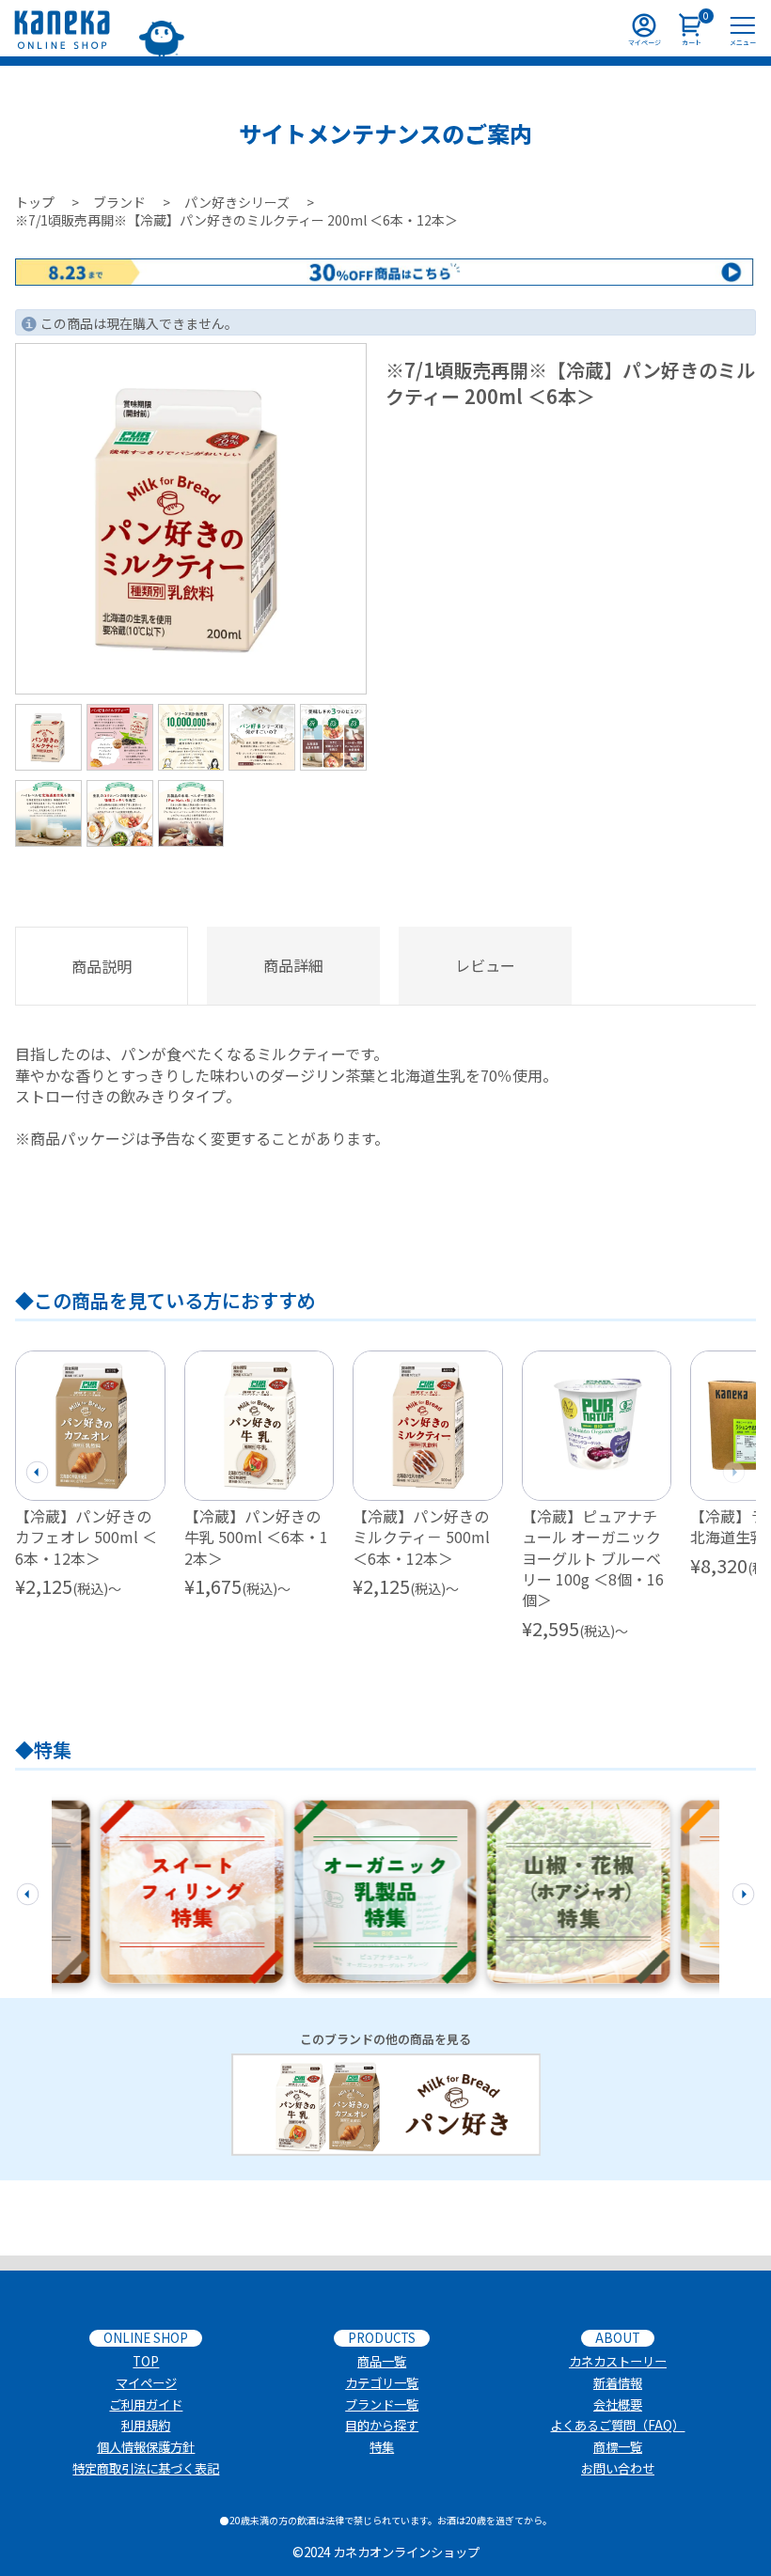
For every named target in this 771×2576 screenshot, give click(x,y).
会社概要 (618, 2404)
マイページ (146, 2383)
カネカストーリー (618, 2361)
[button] (37, 1470)
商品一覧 (382, 2361)
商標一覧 (618, 2447)
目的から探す (382, 2425)
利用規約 (146, 2425)
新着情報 (618, 2383)
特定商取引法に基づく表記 (146, 2468)
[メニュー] (743, 28)
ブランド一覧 (382, 2404)
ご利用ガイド (146, 2404)
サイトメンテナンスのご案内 (385, 133)
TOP (146, 2361)
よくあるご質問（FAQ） (617, 2425)
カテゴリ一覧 (382, 2383)
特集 (382, 2447)
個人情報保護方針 (146, 2447)
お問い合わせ (618, 2468)
